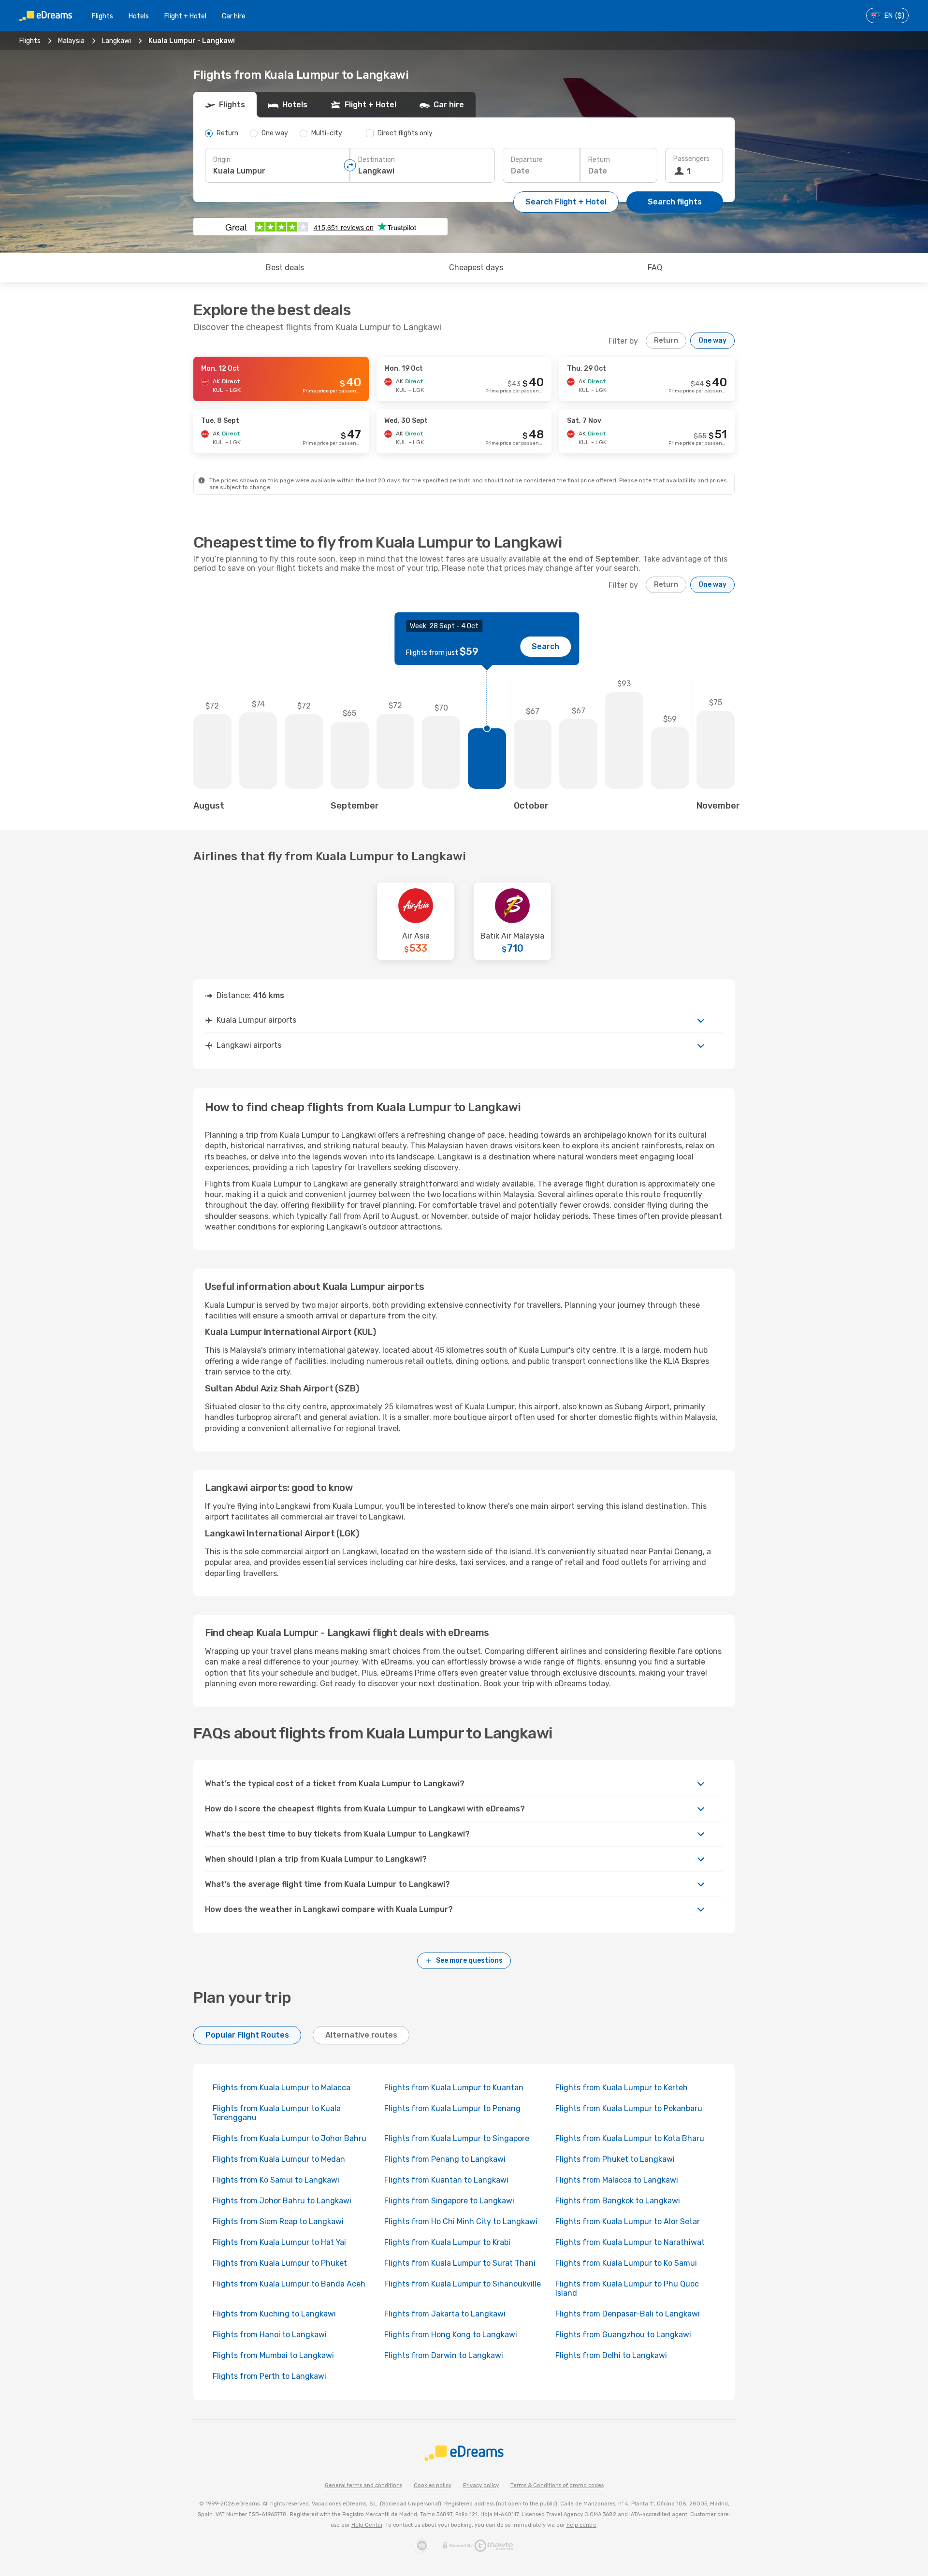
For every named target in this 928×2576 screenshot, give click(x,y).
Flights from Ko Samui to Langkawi (276, 2180)
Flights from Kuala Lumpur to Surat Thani (460, 2263)
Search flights (675, 202)
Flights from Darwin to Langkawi (444, 2355)
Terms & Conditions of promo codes (557, 2485)
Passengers (691, 159)
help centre (581, 2525)
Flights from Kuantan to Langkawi (446, 2180)
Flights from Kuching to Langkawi (274, 2314)
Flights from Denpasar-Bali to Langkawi (628, 2314)
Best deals (285, 268)
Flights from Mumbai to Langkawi (273, 2355)
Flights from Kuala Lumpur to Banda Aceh (289, 2284)
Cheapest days (476, 268)
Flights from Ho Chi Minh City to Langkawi (461, 2221)
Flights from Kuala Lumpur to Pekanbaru (629, 2108)
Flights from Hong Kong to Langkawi (451, 2335)
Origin (222, 160)
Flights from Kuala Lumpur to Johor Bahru (290, 2138)
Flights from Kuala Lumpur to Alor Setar (628, 2221)
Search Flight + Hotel (566, 202)
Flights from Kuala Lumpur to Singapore (457, 2138)
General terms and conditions (363, 2485)
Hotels (139, 16)
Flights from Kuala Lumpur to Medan (279, 2159)
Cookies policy (433, 2485)
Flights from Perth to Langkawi (269, 2376)
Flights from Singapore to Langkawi (449, 2201)
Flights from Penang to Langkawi (445, 2159)
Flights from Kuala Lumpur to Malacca (282, 2088)
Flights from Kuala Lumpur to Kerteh (622, 2088)
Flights (102, 16)
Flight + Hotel (185, 16)
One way (712, 340)
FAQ (655, 268)
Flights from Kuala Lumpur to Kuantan (454, 2088)
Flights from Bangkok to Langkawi (618, 2201)
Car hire (234, 16)
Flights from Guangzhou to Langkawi (623, 2335)
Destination (377, 160)
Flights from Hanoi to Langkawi (270, 2335)
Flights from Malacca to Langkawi (617, 2180)
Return (599, 160)
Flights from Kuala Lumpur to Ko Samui (626, 2263)
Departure (527, 160)
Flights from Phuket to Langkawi (615, 2159)
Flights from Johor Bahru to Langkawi (282, 2201)
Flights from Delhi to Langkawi (611, 2355)
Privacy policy (481, 2485)
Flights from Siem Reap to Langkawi (278, 2221)
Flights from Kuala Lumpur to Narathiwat (630, 2242)
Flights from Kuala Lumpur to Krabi (447, 2242)
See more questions (469, 1961)
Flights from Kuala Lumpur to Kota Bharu (630, 2138)
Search (545, 646)
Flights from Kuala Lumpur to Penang (452, 2108)
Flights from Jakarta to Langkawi (445, 2314)
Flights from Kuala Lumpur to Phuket (280, 2263)
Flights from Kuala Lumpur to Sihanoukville (463, 2284)
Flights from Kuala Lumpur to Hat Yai (279, 2242)
